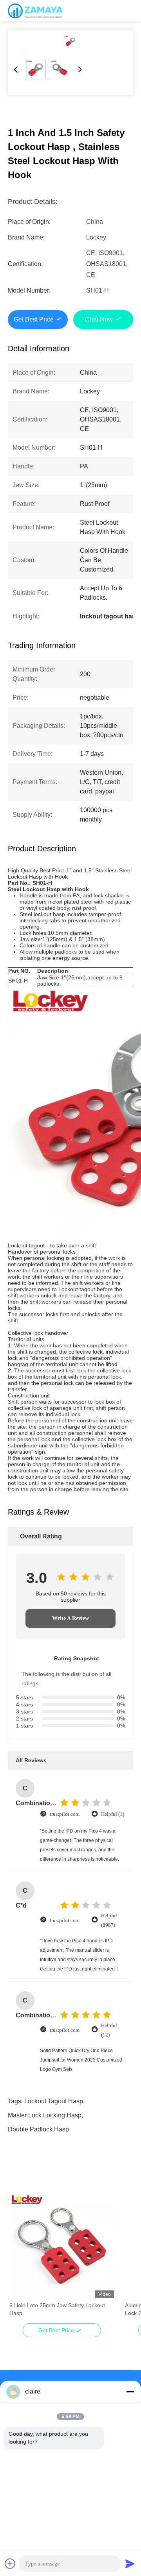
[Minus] (130, 2392)
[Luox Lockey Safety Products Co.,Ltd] (35, 11)
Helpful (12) (109, 2030)
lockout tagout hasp (54, 2101)
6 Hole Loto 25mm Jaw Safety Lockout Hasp (57, 2309)
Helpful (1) (113, 1814)
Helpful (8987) (109, 1920)
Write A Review (70, 1618)
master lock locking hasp (45, 2115)
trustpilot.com (65, 1814)
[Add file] (10, 2563)
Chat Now (99, 319)
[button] (20, 2260)
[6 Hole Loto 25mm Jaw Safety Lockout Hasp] (62, 2246)
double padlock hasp (38, 2129)
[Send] (130, 2563)
